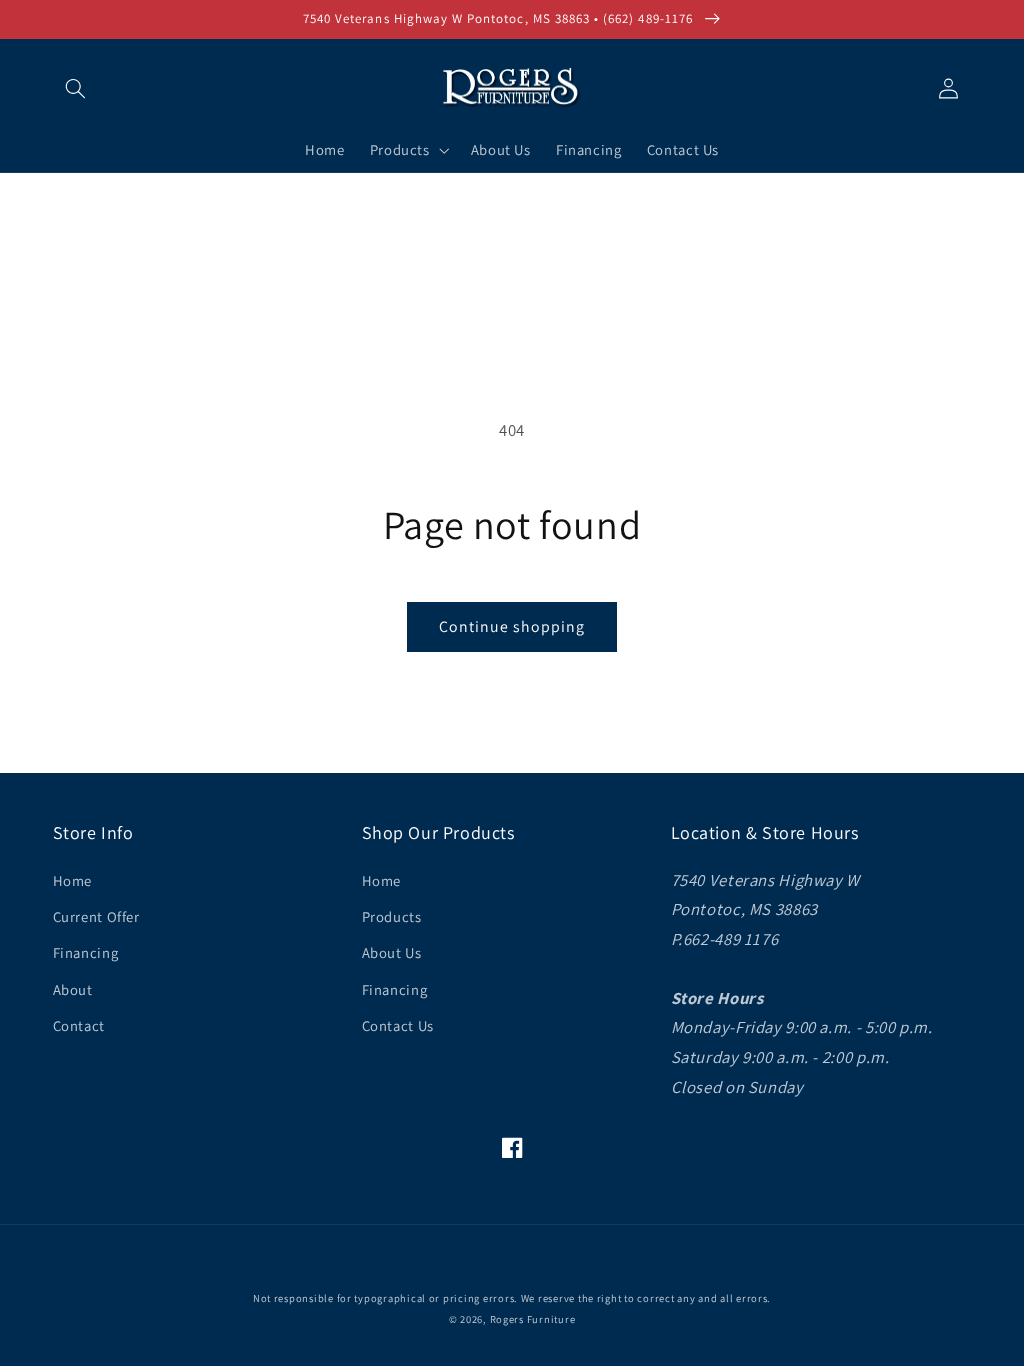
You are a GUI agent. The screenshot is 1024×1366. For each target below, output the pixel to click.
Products (392, 916)
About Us (392, 952)
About (73, 989)
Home (73, 880)
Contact (79, 1025)
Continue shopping (512, 626)
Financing (86, 952)
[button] (76, 88)
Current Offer (96, 916)
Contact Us (398, 1025)
